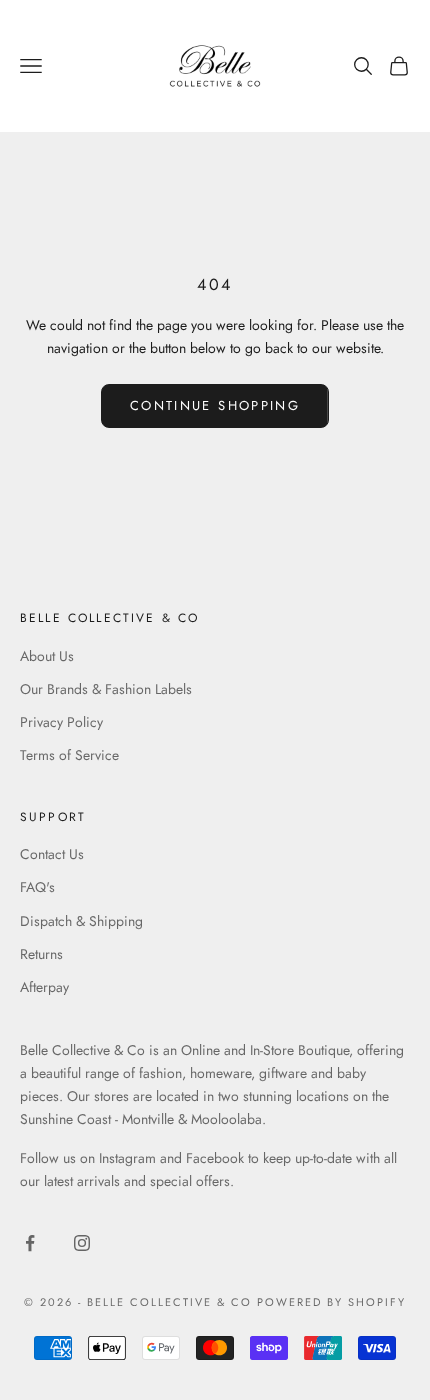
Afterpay (44, 987)
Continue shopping (215, 405)
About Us (47, 656)
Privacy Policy (61, 722)
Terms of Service (69, 755)
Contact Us (52, 854)
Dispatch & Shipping (81, 921)
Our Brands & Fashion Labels (106, 689)
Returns (41, 954)
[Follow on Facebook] (30, 1243)
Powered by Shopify (331, 1302)
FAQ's (37, 887)
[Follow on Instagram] (82, 1243)
